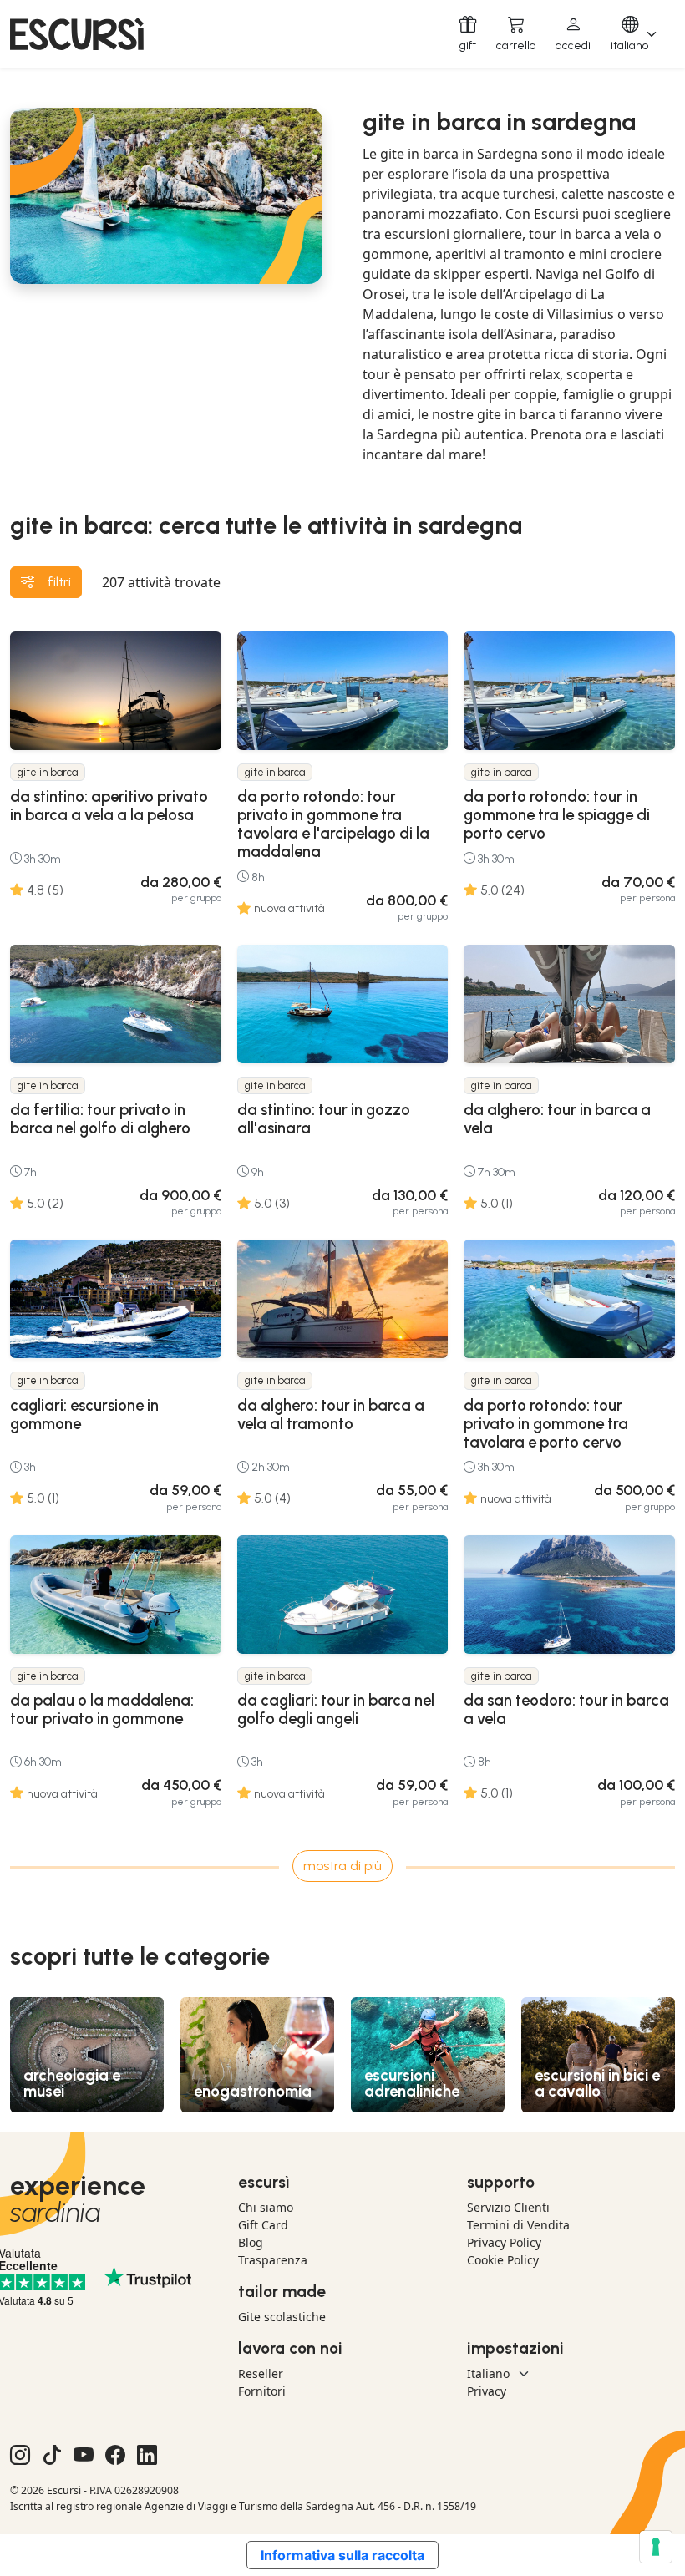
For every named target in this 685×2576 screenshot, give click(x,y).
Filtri (59, 582)
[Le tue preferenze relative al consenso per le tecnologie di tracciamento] (656, 2547)
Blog (251, 2242)
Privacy (487, 2391)
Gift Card (263, 2225)
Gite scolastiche (282, 2317)
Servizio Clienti (508, 2207)
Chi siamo (266, 2207)
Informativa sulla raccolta (342, 2555)
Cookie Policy (503, 2260)
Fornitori (262, 2391)
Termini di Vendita (518, 2225)
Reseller (261, 2373)
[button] (573, 34)
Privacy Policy (504, 2242)
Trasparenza (273, 2260)
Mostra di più (342, 1866)
